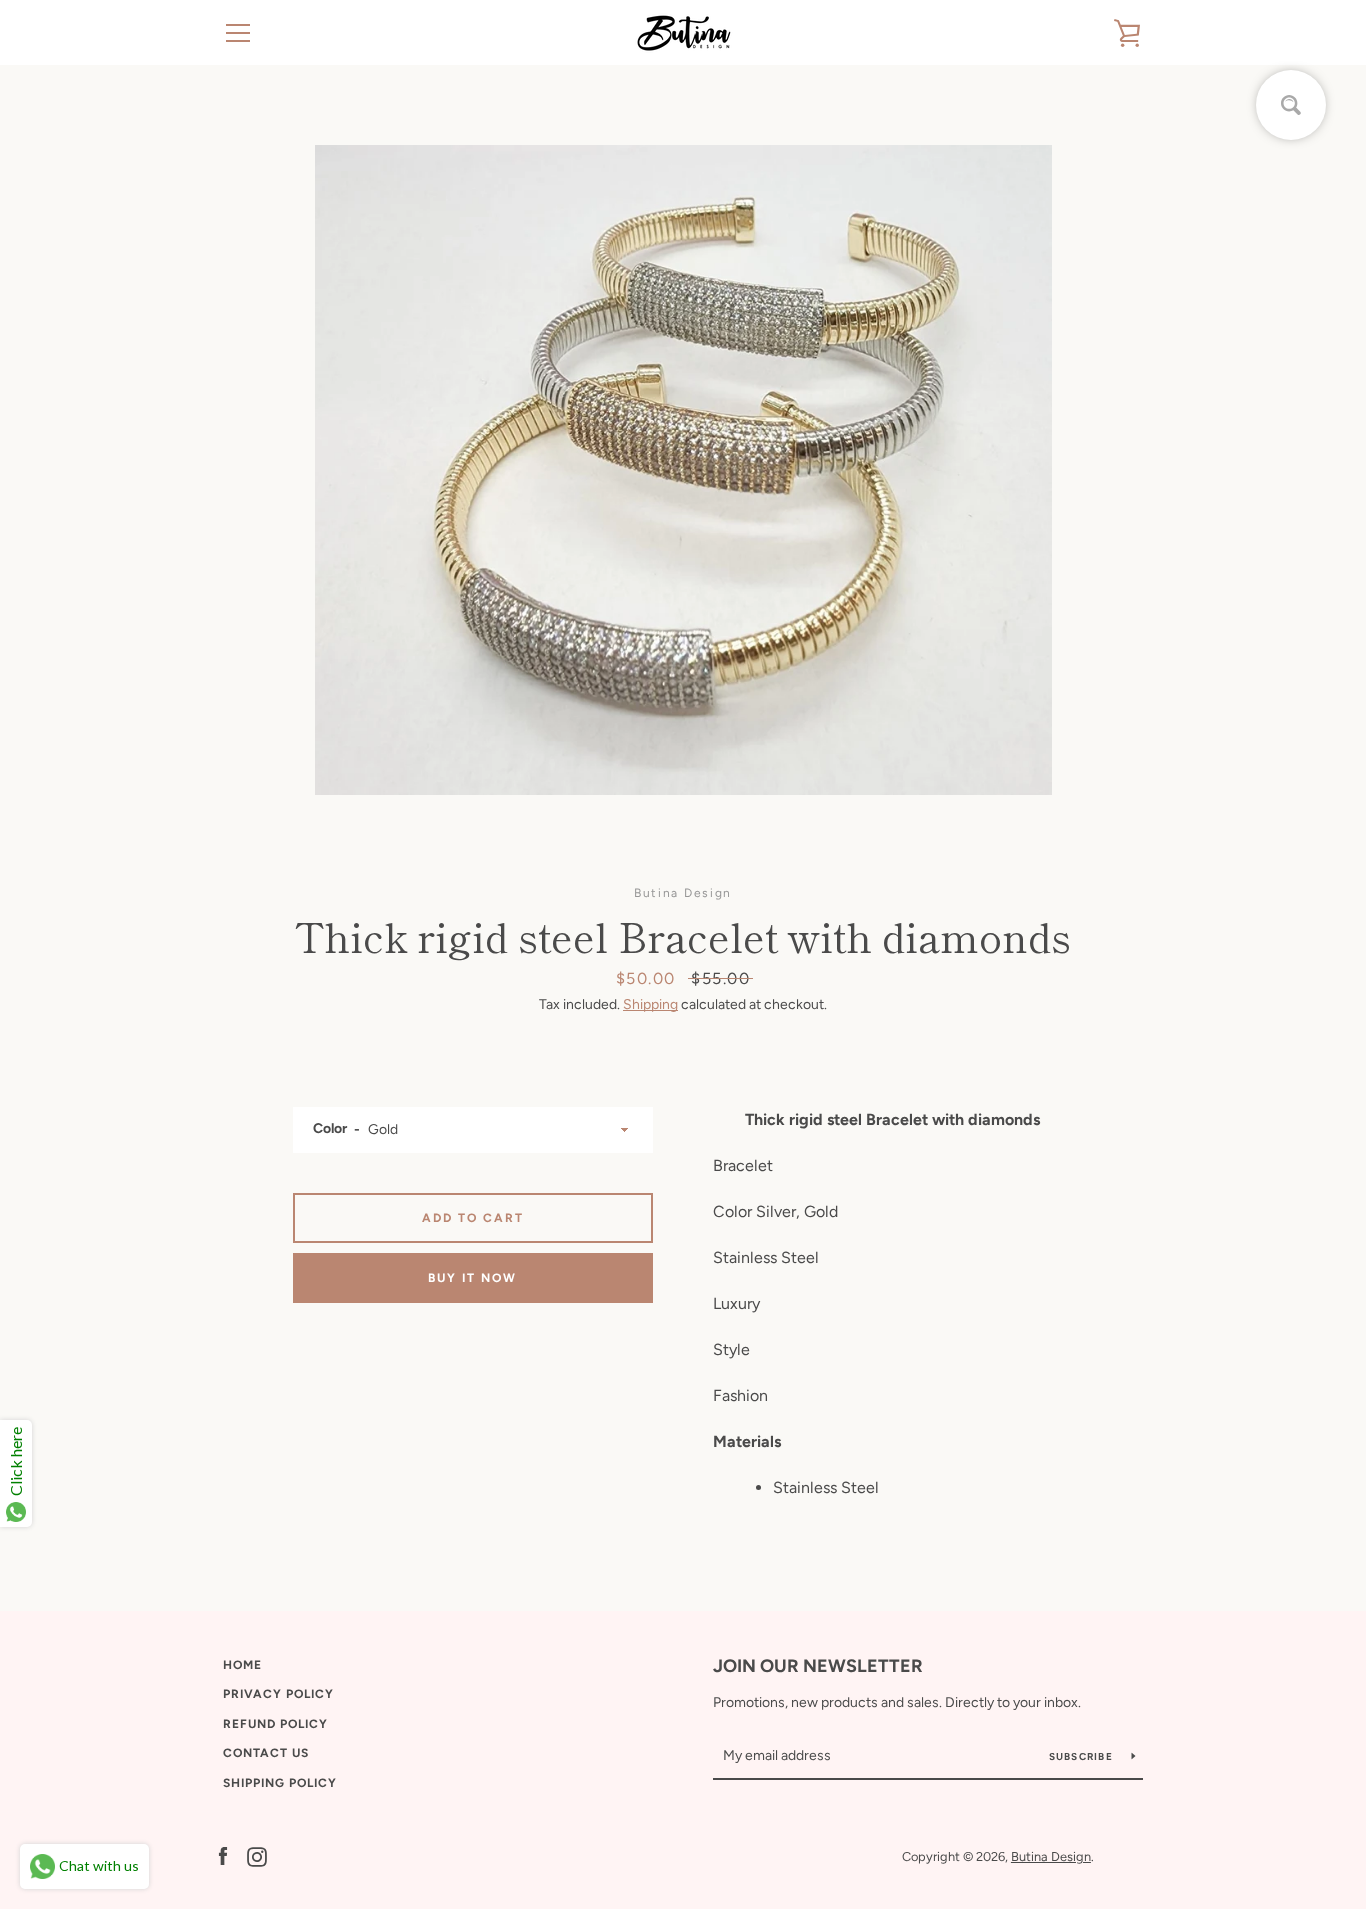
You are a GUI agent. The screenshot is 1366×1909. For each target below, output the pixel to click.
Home (242, 1665)
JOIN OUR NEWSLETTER (818, 1666)
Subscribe (1083, 1756)
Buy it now (472, 1278)
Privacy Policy (278, 1694)
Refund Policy (275, 1724)
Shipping (650, 1004)
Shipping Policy (280, 1783)
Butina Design (1051, 1856)
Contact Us (266, 1753)
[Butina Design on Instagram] (257, 1855)
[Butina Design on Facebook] (223, 1855)
